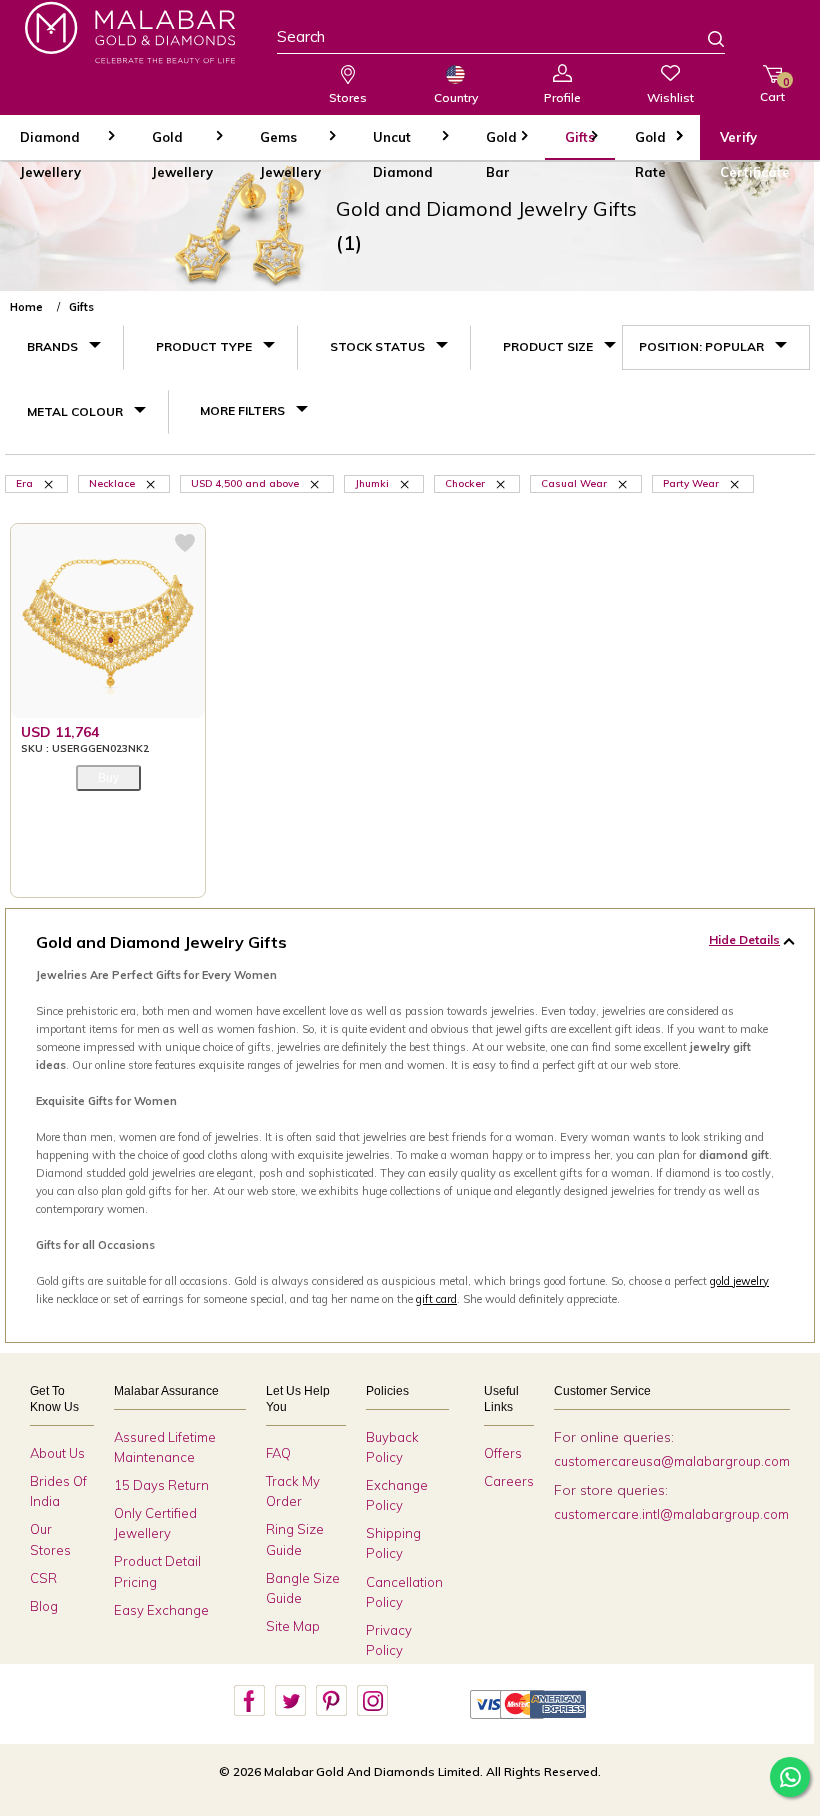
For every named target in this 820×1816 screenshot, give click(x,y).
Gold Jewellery (182, 144)
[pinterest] (331, 1701)
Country (456, 97)
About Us (57, 1453)
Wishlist (670, 97)
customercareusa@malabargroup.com (672, 1461)
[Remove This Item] (50, 483)
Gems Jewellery (290, 144)
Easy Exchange (161, 1610)
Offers (503, 1453)
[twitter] (290, 1701)
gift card (436, 1299)
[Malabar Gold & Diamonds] (130, 32)
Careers (509, 1481)
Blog (44, 1606)
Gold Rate (650, 144)
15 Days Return (161, 1485)
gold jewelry (739, 1281)
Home (26, 307)
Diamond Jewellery (50, 144)
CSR (43, 1578)
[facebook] (249, 1701)
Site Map (293, 1626)
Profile (562, 97)
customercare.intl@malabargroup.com (671, 1514)
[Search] (704, 41)
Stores (348, 97)
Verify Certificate (755, 144)
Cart (772, 89)
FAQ (278, 1453)
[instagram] (372, 1701)
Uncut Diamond (403, 144)
